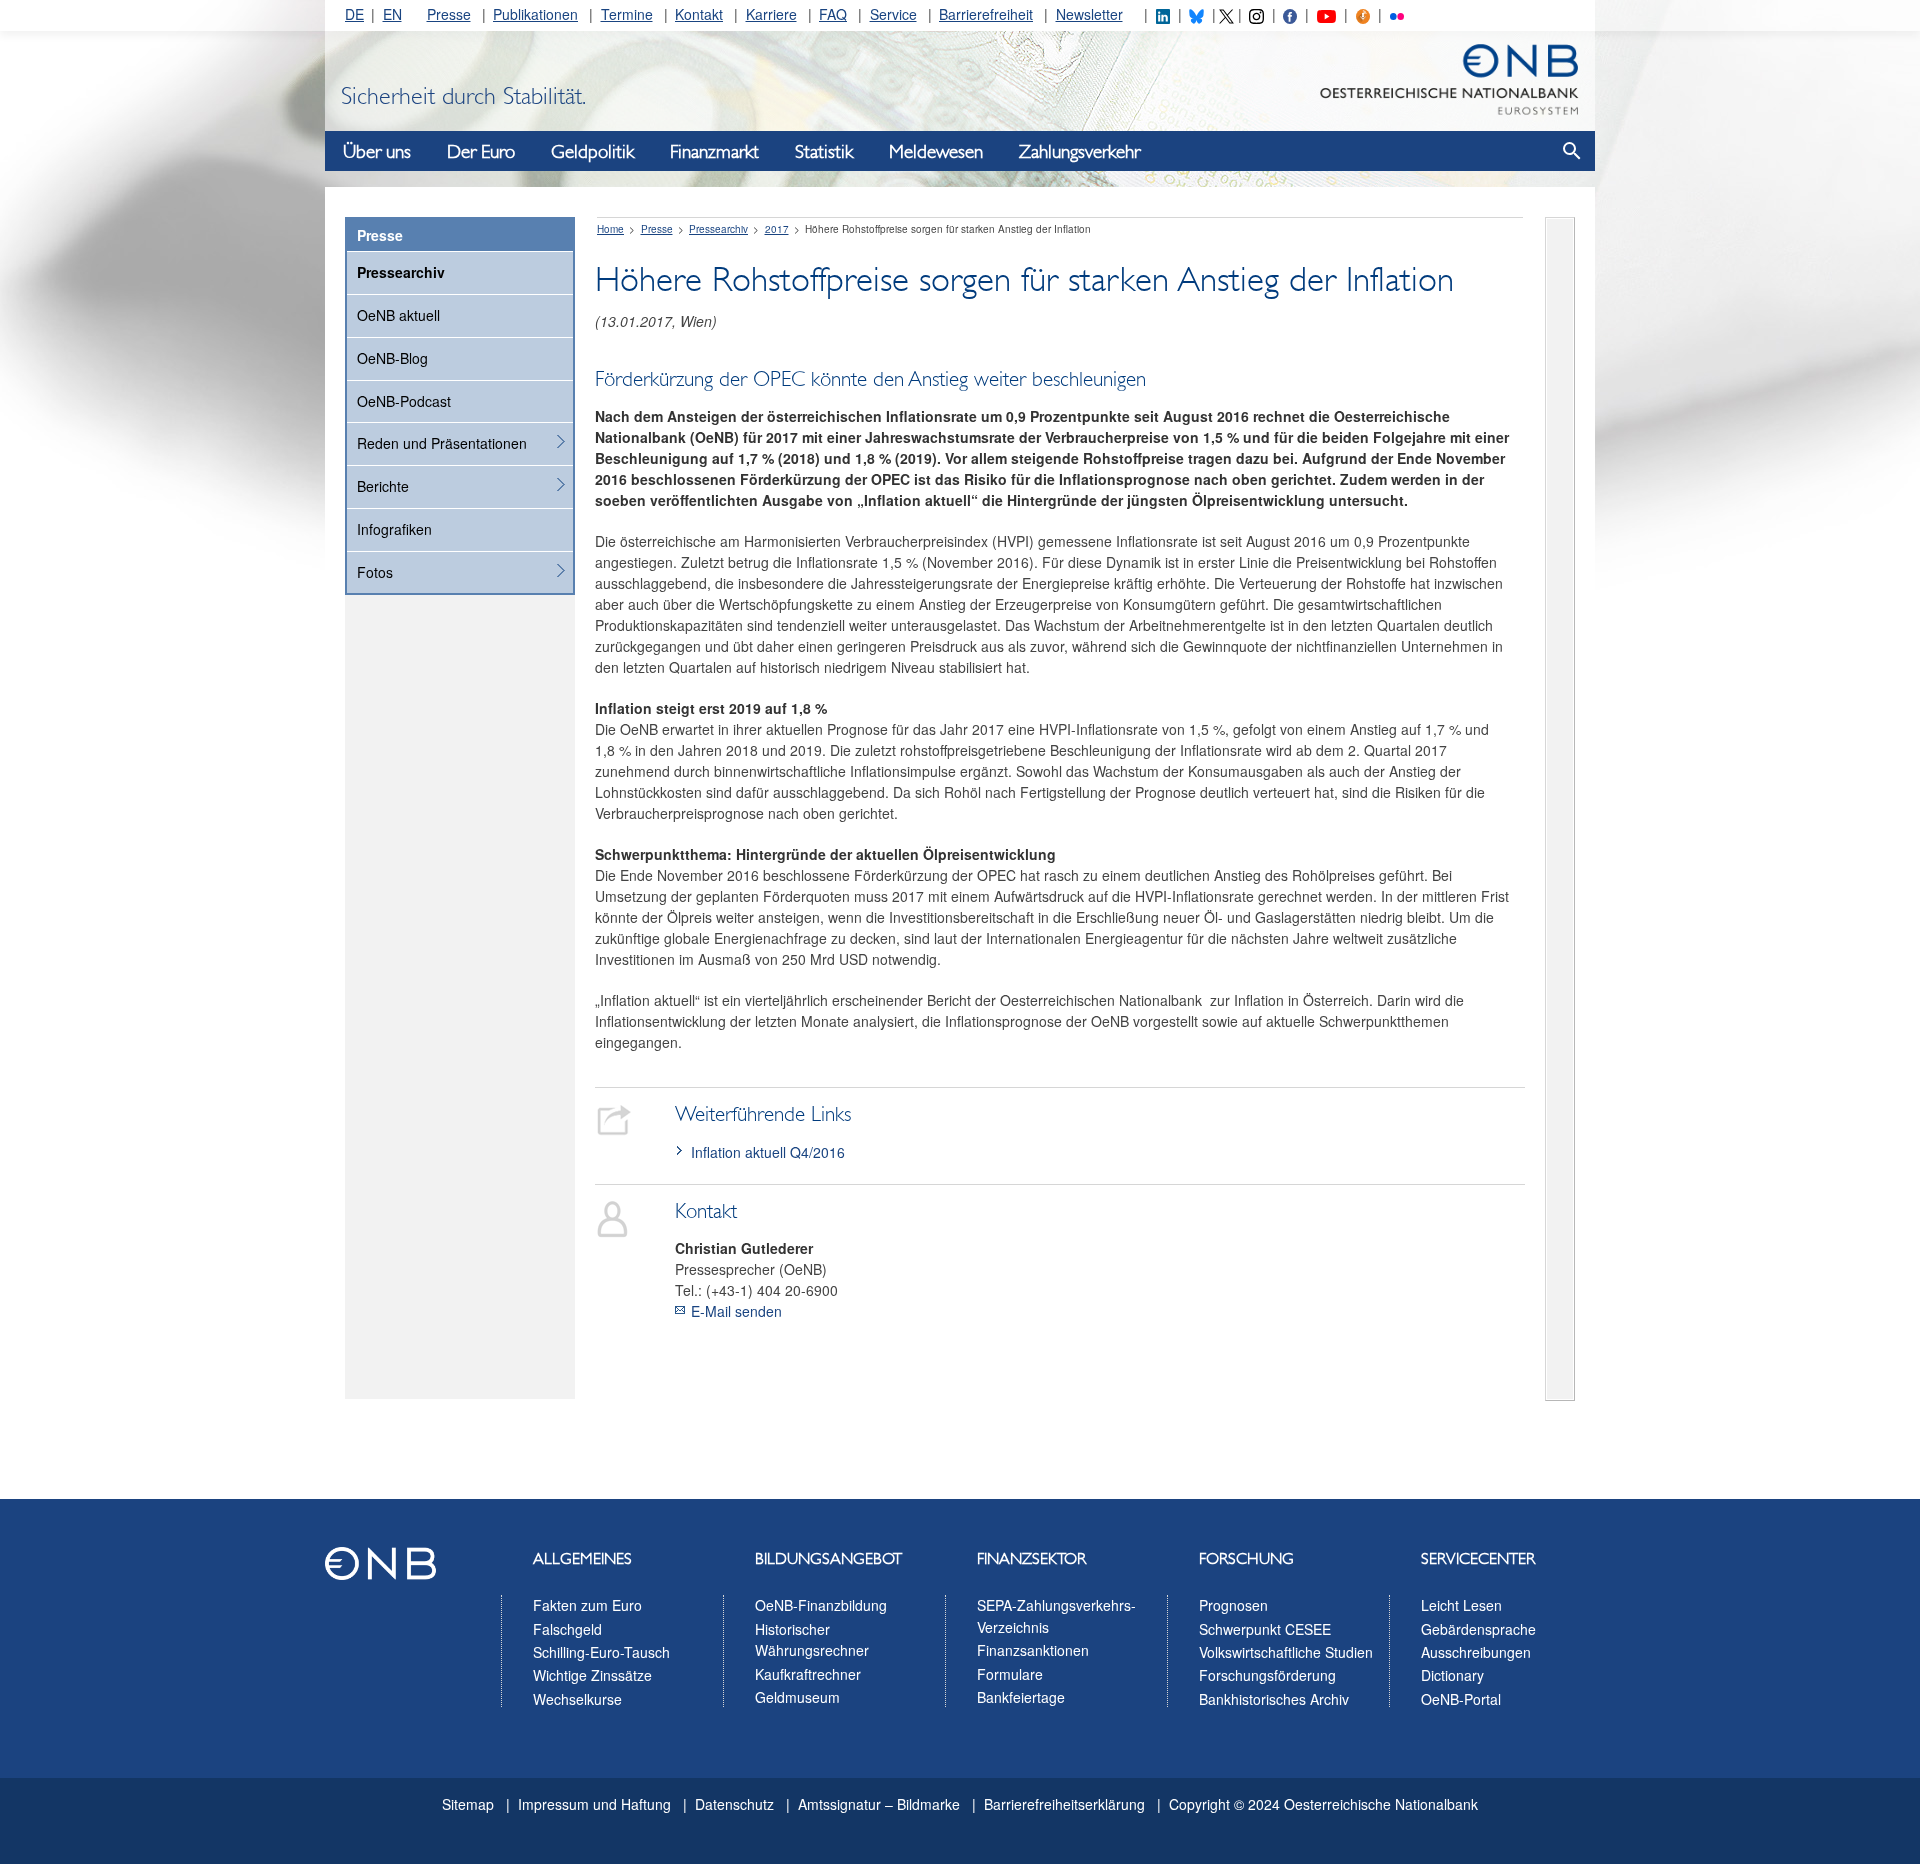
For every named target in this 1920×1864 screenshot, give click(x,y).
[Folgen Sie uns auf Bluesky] (1196, 14)
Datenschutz (734, 1804)
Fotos (375, 572)
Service (893, 14)
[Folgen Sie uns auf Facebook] (1290, 14)
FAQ (833, 14)
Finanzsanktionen (1033, 1650)
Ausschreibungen (1476, 1652)
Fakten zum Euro (587, 1605)
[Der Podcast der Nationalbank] (1363, 14)
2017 (777, 229)
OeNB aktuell (398, 315)
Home (610, 229)
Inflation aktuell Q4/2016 (768, 1152)
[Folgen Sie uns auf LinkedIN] (1163, 14)
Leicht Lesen (1461, 1605)
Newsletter (1089, 14)
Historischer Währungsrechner (812, 1640)
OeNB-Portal (1461, 1699)
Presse (449, 14)
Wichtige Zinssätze (592, 1675)
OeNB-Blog (392, 358)
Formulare (1010, 1674)
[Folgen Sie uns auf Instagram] (1256, 14)
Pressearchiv (401, 272)
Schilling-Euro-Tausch (601, 1652)
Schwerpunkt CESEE (1265, 1629)
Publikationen (535, 14)
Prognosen (1233, 1605)
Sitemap (468, 1804)
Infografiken (394, 529)
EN (392, 14)
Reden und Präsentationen (442, 443)
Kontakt (699, 14)
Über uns (377, 152)
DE (354, 14)
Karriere (771, 14)
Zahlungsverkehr (1079, 152)
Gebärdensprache (1478, 1629)
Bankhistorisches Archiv (1274, 1699)
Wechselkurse (577, 1699)
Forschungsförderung (1267, 1675)
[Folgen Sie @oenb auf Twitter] (1226, 14)
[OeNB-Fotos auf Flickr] (1397, 14)
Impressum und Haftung (594, 1804)
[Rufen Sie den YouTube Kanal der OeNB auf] (1326, 14)
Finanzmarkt (714, 152)
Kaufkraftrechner (808, 1674)
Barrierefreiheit (986, 14)
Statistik (824, 152)
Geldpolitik (592, 152)
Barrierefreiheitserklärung (1064, 1804)
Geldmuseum (797, 1697)
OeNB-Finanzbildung (821, 1605)
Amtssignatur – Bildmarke (879, 1804)
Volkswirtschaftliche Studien (1286, 1652)
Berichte (383, 486)
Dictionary (1452, 1675)
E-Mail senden (736, 1311)
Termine (627, 14)
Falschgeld (567, 1629)
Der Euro (481, 152)
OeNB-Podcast (404, 401)
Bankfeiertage (1021, 1697)
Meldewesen (936, 152)
